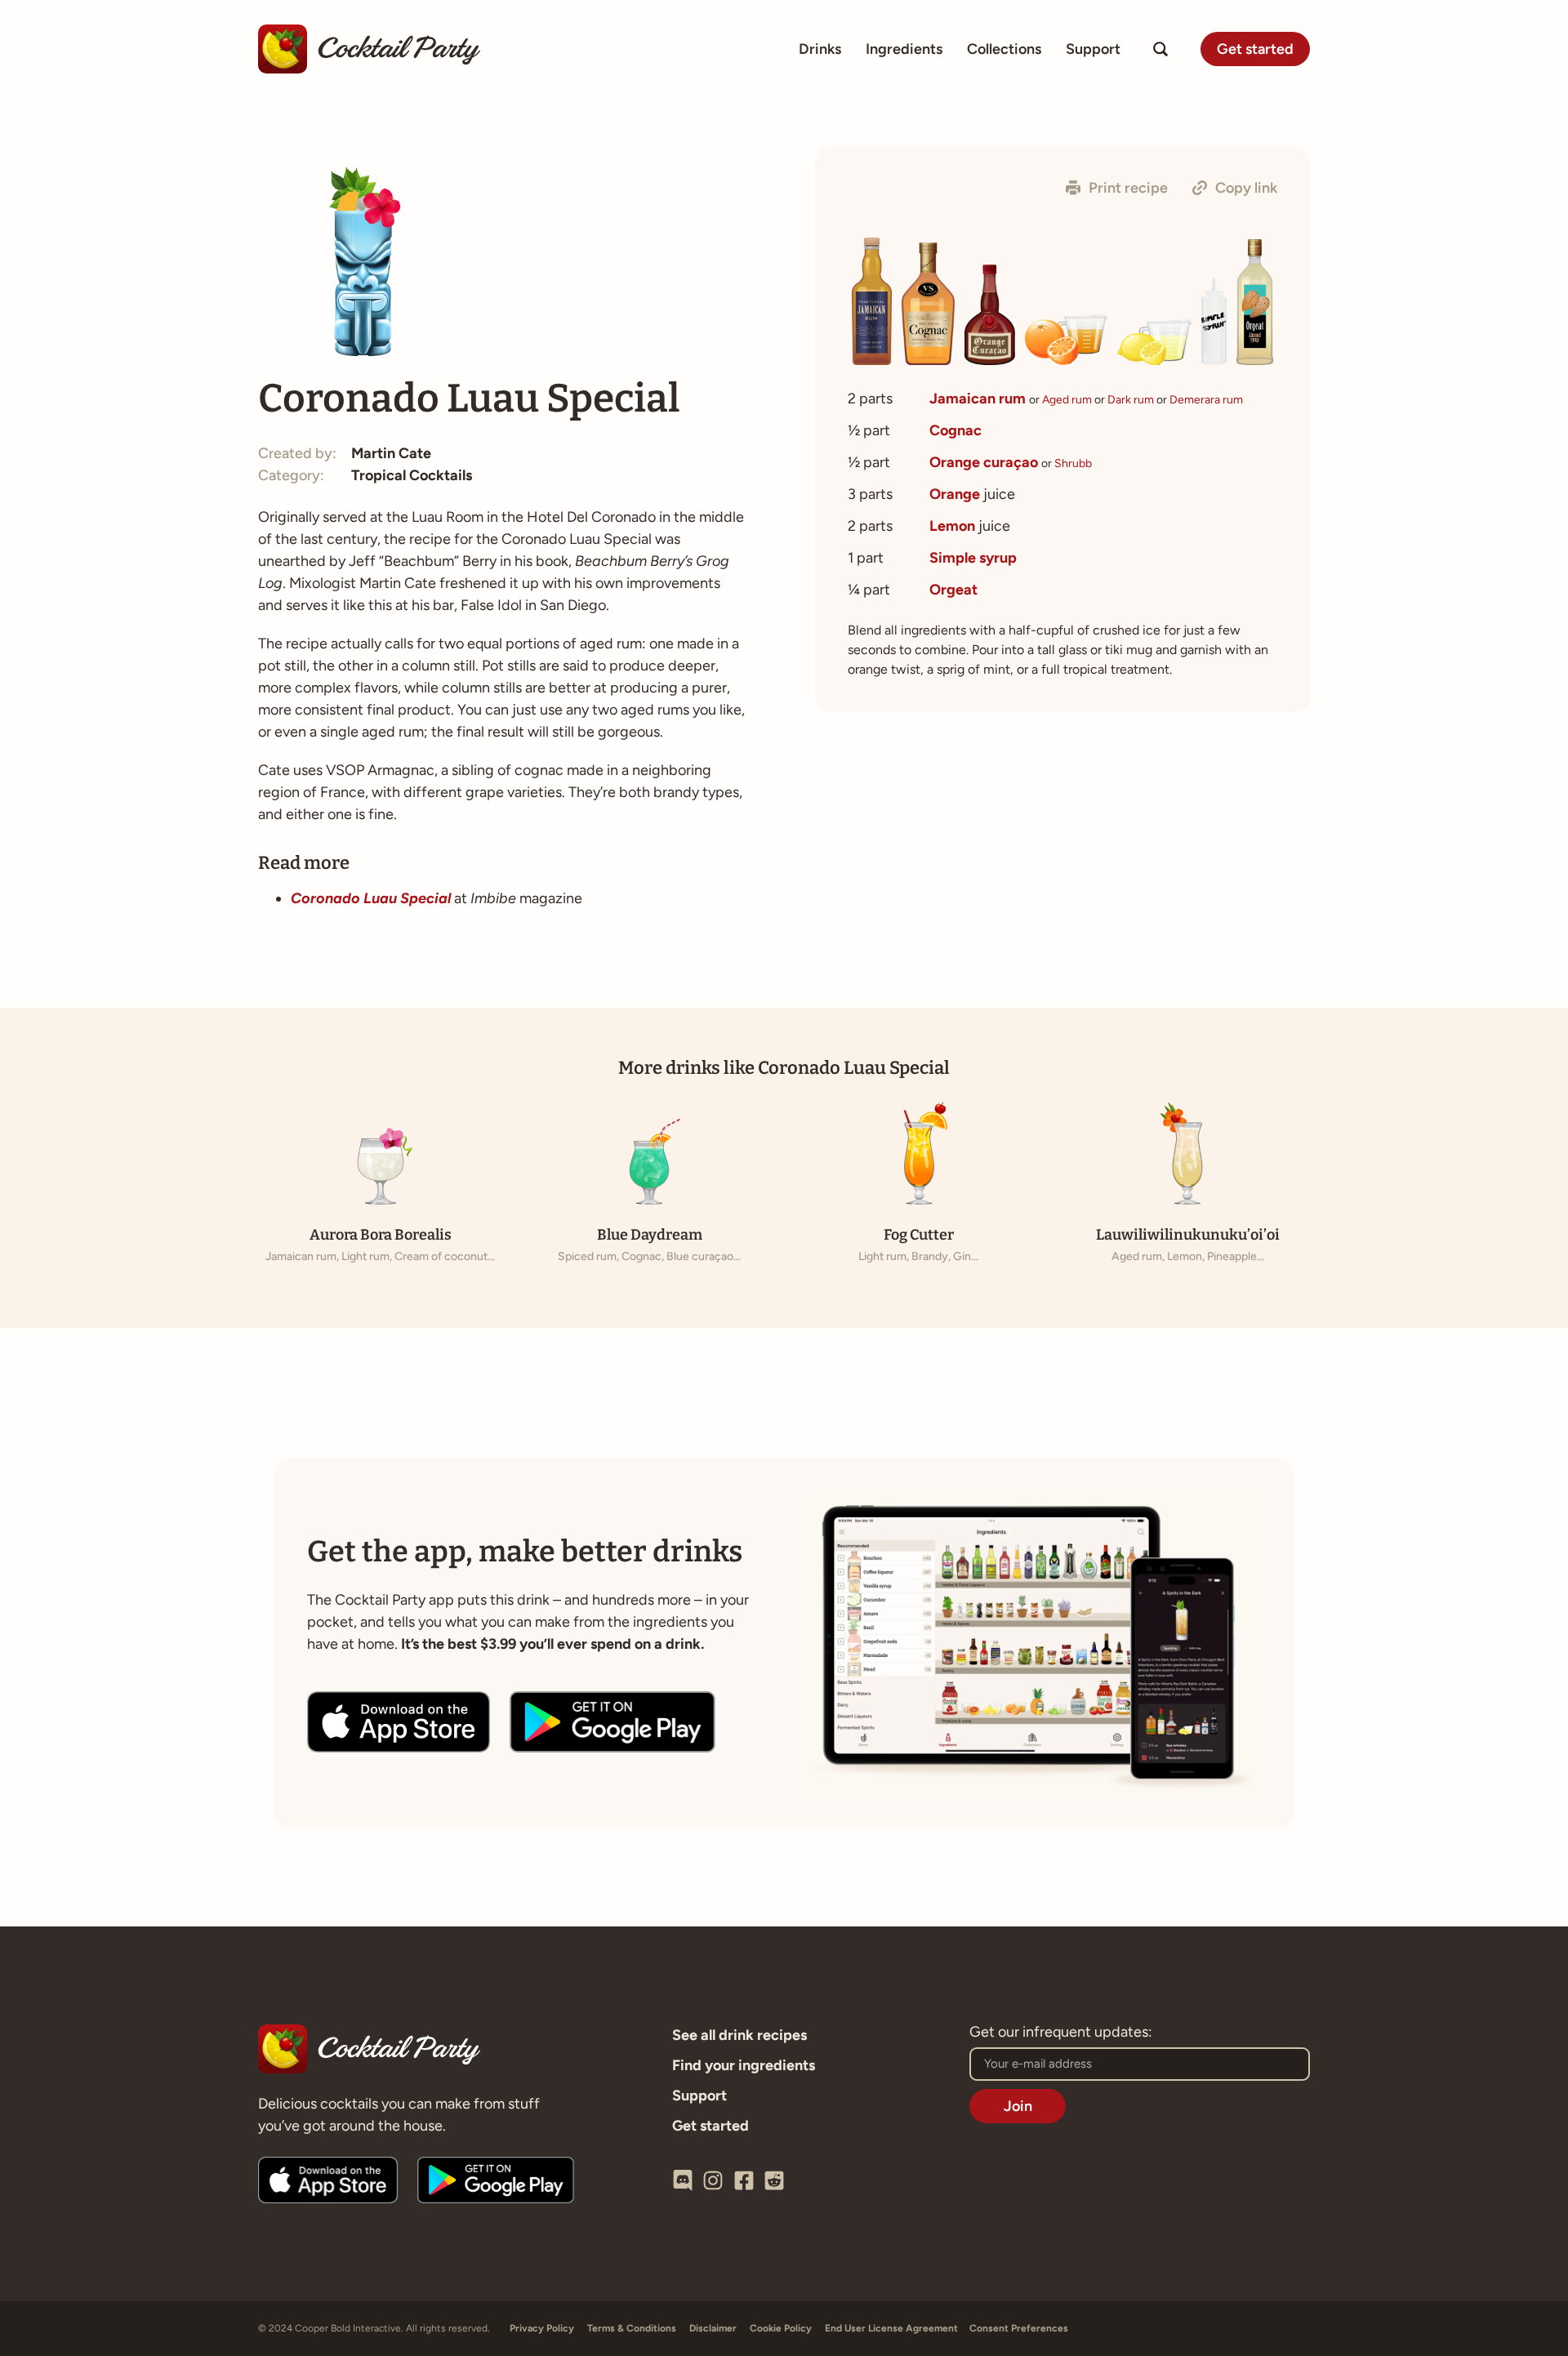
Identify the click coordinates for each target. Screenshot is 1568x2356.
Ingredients (904, 49)
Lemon (952, 526)
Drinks (820, 49)
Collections (1004, 49)
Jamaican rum (978, 399)
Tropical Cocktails (412, 475)
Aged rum (1067, 400)
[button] (1117, 188)
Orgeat (953, 590)
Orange (955, 494)
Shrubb (1073, 463)
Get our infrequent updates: (1061, 2033)
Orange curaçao (984, 462)
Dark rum (1131, 400)
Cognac (955, 430)
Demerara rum (1206, 400)
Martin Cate (391, 453)
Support (1093, 49)
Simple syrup (973, 558)
